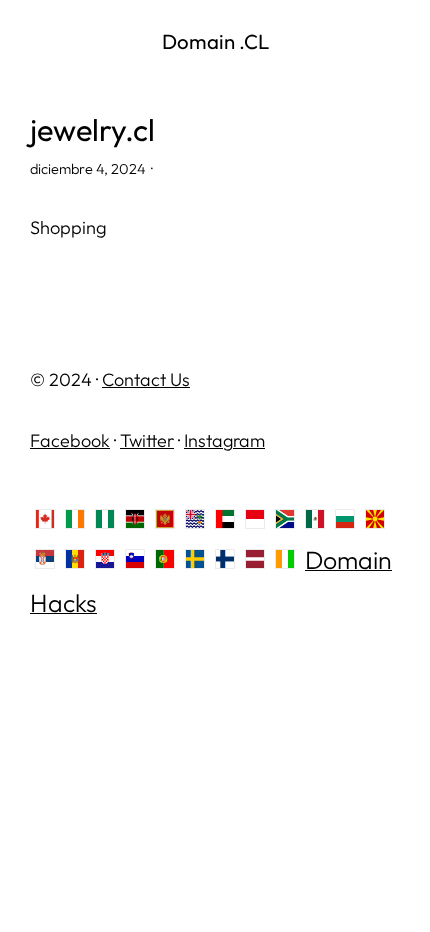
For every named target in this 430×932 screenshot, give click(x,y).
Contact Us (146, 379)
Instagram (224, 440)
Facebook (70, 440)
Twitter (147, 440)
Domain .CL (215, 41)
